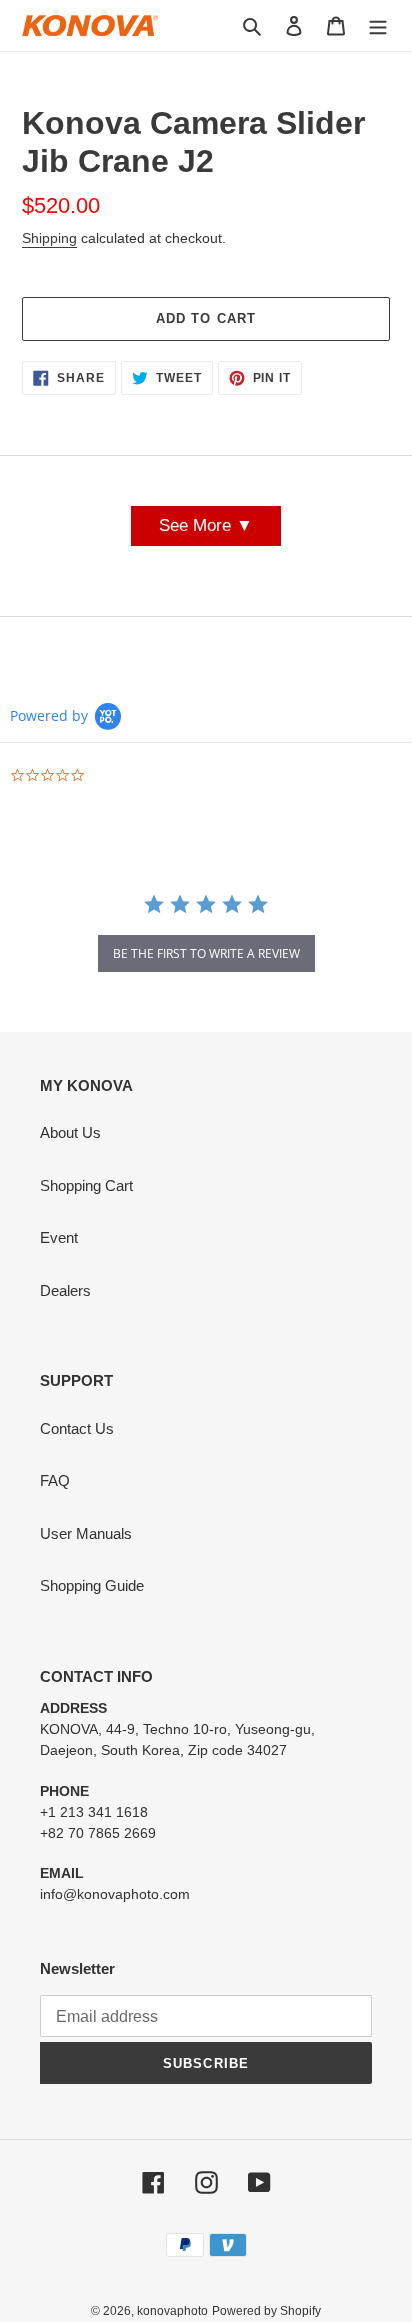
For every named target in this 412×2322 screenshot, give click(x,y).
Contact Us (77, 1428)
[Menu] (378, 25)
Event (59, 1237)
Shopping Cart (86, 1185)
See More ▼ (206, 525)
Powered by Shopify (266, 2311)
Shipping (49, 238)
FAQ (55, 1480)
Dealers (65, 1290)
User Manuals (86, 1533)
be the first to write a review (206, 953)
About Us (70, 1132)
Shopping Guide (92, 1585)
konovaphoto (172, 2311)
